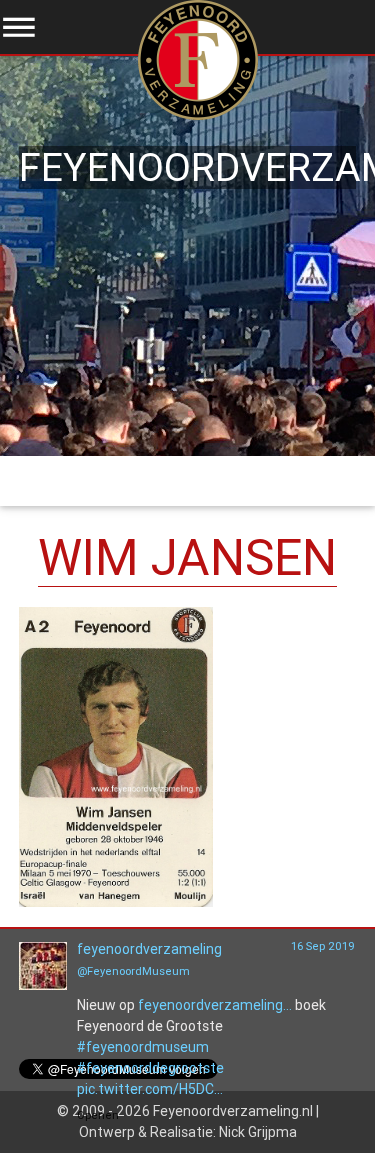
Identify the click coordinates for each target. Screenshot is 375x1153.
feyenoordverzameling (149, 949)
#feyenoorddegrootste (150, 1068)
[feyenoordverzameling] (43, 985)
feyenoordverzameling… (215, 1005)
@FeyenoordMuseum (133, 971)
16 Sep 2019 (323, 946)
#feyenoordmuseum (143, 1047)
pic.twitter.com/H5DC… (150, 1089)
